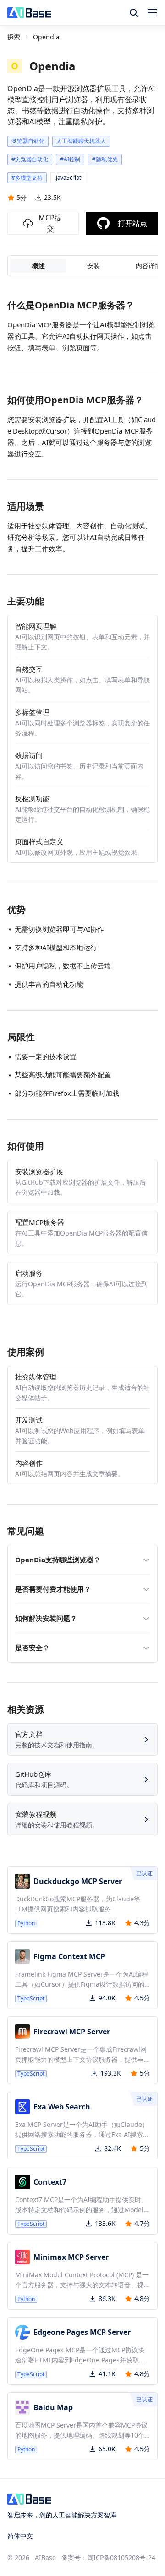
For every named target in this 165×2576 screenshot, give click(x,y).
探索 (14, 37)
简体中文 (20, 2536)
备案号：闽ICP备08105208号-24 (108, 2557)
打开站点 (132, 223)
